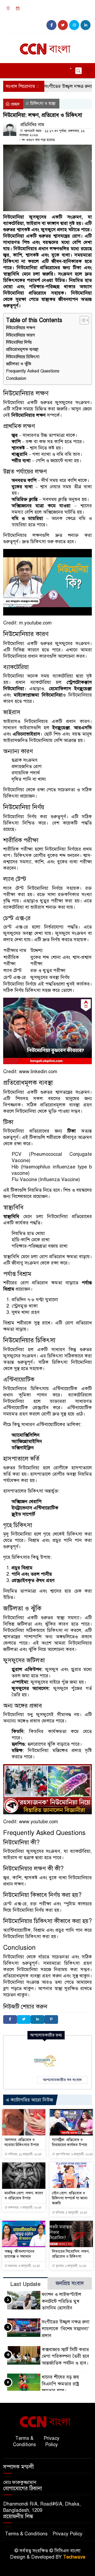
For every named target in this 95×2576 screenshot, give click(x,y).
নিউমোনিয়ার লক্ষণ (21, 328)
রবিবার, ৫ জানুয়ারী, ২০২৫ (71, 2213)
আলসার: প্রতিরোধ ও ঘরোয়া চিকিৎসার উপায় (22, 2142)
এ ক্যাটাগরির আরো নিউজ (29, 2100)
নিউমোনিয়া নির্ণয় (19, 342)
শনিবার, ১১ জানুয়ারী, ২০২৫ (25, 2154)
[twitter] (63, 25)
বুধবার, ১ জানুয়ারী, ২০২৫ (71, 2266)
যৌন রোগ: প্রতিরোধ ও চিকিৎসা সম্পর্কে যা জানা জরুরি (70, 2198)
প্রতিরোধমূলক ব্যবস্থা (22, 349)
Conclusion (16, 378)
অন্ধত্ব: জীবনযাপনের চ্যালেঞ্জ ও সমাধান (19, 2254)
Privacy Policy (51, 2441)
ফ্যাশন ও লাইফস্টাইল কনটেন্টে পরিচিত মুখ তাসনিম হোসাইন (61, 2301)
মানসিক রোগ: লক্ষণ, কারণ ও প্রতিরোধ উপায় (24, 2196)
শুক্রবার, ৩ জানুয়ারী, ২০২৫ (24, 2266)
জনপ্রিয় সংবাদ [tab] (70, 2283)
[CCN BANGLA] (47, 47)
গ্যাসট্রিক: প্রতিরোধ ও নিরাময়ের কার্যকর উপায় (70, 2142)
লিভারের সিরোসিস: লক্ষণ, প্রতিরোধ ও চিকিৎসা (71, 2254)
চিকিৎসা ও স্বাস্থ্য (43, 103)
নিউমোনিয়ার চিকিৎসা (23, 357)
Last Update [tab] (25, 2284)
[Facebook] (10, 2019)
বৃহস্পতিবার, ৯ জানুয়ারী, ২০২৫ (74, 2154)
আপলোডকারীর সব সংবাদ (62, 2080)
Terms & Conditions (24, 2441)
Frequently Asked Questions (33, 371)
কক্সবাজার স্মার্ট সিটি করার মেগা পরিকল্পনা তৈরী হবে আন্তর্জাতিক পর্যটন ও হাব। (65, 2356)
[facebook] (51, 25)
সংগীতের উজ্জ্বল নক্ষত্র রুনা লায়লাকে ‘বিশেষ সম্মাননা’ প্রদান (66, 2329)
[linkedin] (85, 25)
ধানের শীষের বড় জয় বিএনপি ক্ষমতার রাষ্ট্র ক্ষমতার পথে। (60, 2384)
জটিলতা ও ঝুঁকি (19, 364)
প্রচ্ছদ (15, 104)
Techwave (74, 2557)
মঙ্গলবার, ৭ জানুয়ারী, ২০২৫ (25, 2208)
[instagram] (74, 25)
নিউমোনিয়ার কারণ (20, 335)
